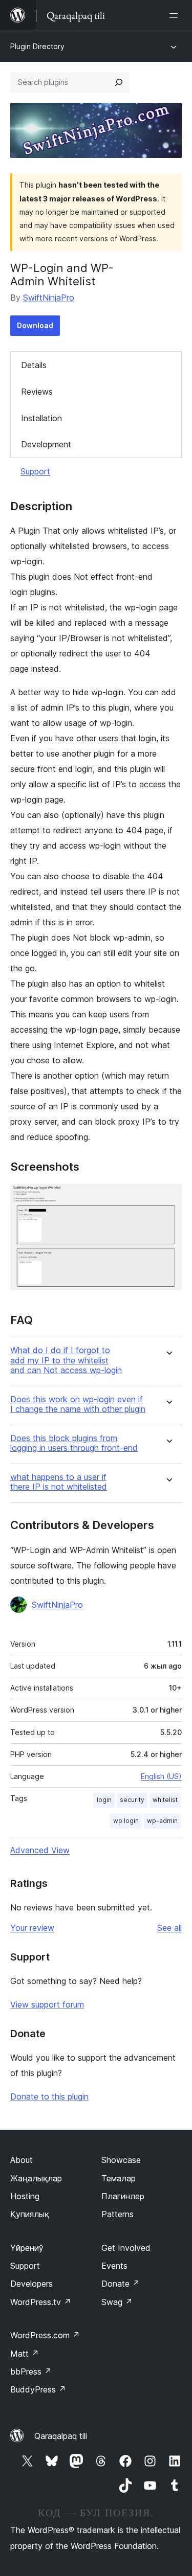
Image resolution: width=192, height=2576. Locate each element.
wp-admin (162, 1821)
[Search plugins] (119, 82)
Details (34, 365)
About (22, 2160)
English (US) (161, 1776)
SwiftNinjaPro (49, 298)
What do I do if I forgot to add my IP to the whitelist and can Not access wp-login (66, 1360)
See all (169, 1928)
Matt (25, 2354)
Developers (31, 2284)
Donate (121, 2284)
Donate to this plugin (49, 2096)
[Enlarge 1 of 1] (168, 1198)
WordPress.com (45, 2335)
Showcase (121, 2160)
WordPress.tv (41, 2302)
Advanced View (40, 1850)
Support (35, 471)
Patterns (118, 2214)
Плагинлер (123, 2196)
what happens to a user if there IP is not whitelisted (59, 1482)
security (132, 1800)
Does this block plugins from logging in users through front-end (74, 1443)
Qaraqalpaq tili (61, 2436)
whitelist (165, 1800)
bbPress (31, 2372)
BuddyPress (38, 2389)
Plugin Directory (37, 46)
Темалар (119, 2178)
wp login (126, 1821)
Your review (32, 1928)
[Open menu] (176, 15)
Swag (117, 2302)
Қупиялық (30, 2214)
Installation (41, 418)
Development (46, 444)
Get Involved (126, 2248)
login (104, 1800)
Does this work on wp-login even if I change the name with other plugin (78, 1404)
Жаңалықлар (36, 2178)
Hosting (25, 2196)
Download (35, 325)
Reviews (37, 392)
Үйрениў (27, 2248)
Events (114, 2266)
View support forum (47, 2004)
